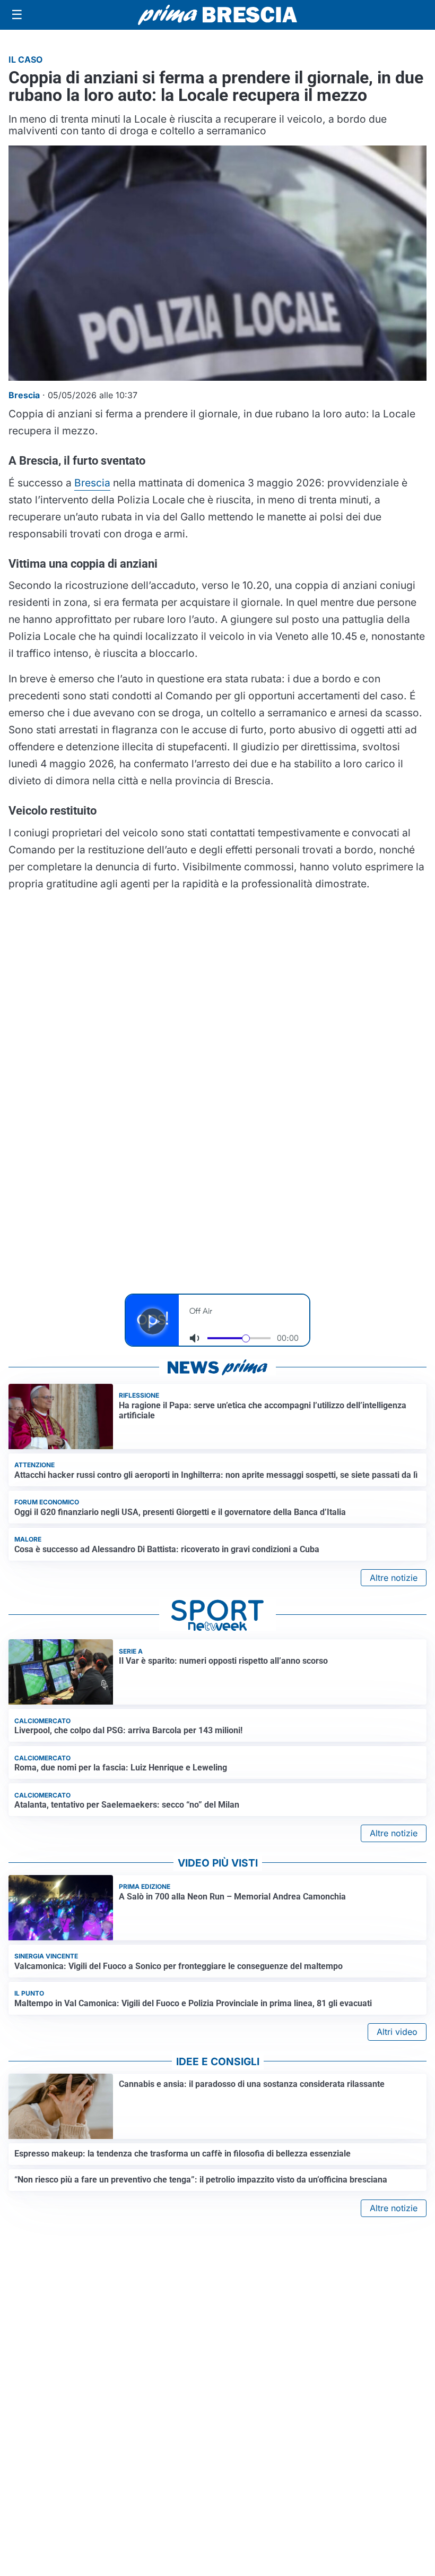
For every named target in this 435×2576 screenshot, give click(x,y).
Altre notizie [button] (394, 1578)
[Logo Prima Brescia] (217, 15)
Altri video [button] (397, 2032)
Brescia (92, 483)
